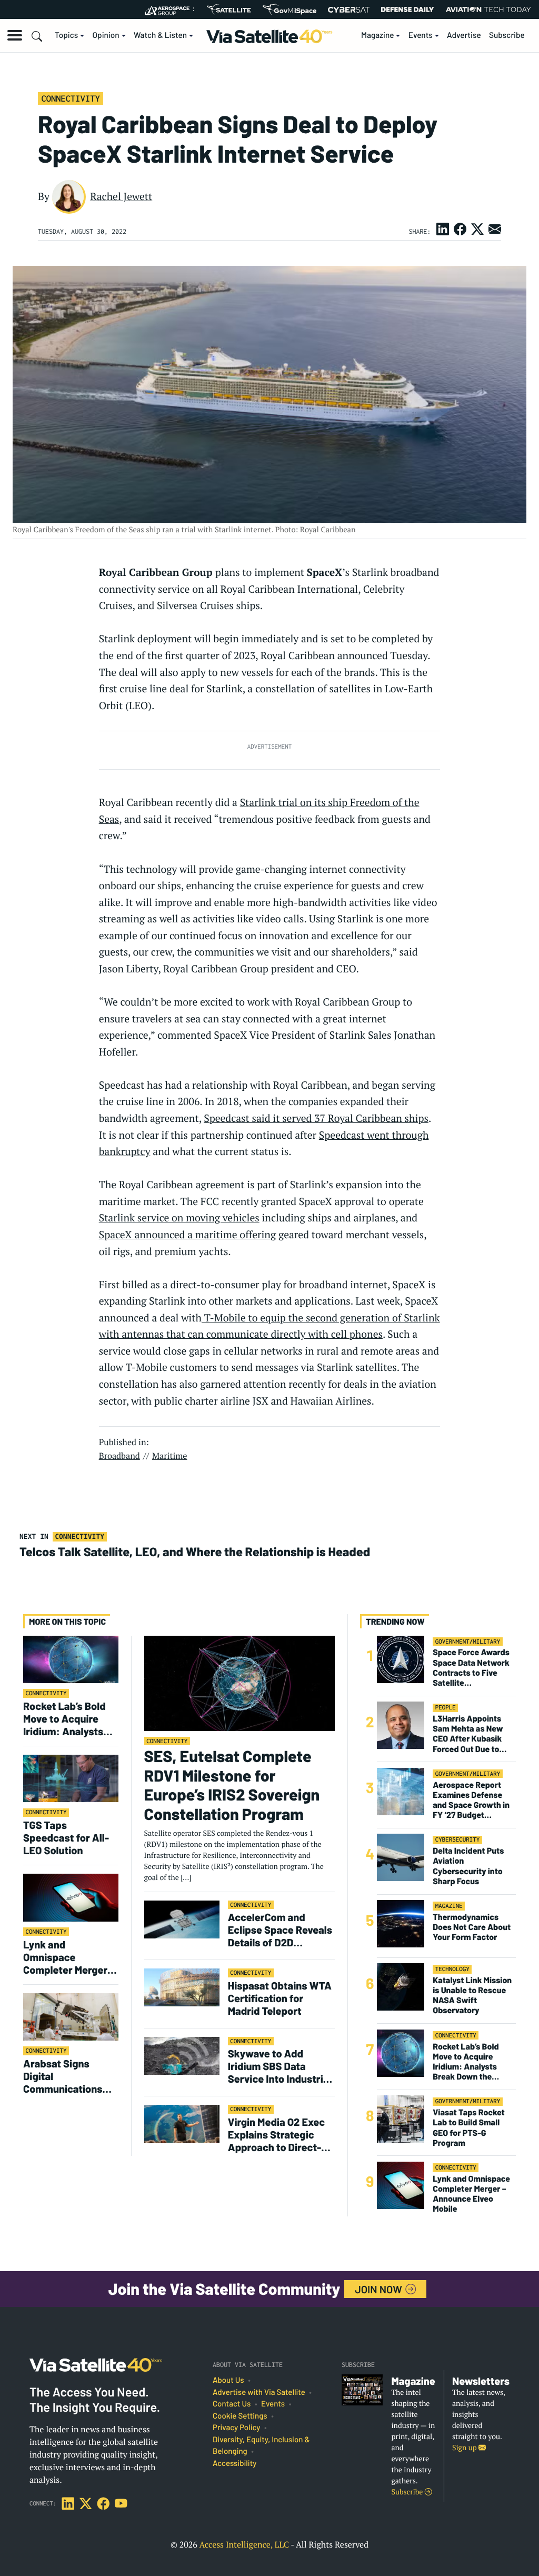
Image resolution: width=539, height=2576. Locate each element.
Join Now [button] (380, 2289)
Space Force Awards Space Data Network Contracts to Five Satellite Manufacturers (471, 1668)
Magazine (378, 35)
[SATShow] (229, 9)
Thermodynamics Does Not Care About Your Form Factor (472, 1927)
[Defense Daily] (407, 9)
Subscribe (507, 35)
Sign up (465, 2448)
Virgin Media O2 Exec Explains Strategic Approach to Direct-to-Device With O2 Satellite (276, 2134)
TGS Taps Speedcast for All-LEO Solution (66, 1837)
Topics (66, 35)
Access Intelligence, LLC (244, 2544)
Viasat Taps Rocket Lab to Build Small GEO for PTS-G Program (468, 2128)
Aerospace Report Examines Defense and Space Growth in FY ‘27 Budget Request (471, 1800)
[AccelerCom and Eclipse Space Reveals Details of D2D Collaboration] (182, 1919)
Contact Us (232, 2404)
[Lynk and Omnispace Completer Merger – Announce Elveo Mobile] (71, 1897)
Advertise (464, 35)
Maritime (170, 1456)
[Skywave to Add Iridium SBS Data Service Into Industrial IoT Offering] (182, 2055)
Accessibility (234, 2463)
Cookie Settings (240, 2416)
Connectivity (70, 98)
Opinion (106, 35)
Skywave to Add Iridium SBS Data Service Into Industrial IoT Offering (280, 2066)
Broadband (119, 1456)
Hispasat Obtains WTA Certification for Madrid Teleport (280, 1998)
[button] (15, 35)
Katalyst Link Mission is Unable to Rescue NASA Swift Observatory (472, 1996)
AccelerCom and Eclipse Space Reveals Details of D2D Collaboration (280, 1929)
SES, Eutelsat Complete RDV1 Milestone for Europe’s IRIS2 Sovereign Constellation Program (232, 1785)
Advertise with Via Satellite (259, 2392)
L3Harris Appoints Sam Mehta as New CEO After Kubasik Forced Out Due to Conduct (468, 1734)
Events (421, 35)
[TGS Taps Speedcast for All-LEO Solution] (71, 1778)
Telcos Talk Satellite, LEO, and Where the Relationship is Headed (195, 1551)
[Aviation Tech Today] (488, 9)
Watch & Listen (160, 35)
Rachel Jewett (121, 196)
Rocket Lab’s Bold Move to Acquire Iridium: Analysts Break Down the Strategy (64, 1718)
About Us (228, 2380)
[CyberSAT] (349, 10)
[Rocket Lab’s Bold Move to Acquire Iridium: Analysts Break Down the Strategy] (71, 1659)
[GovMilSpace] (290, 9)
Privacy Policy (236, 2428)
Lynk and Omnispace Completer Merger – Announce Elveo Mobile (69, 1957)
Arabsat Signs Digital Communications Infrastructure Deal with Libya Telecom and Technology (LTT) (68, 2076)
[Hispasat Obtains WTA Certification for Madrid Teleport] (182, 1987)
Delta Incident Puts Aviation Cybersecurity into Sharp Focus (468, 1866)
